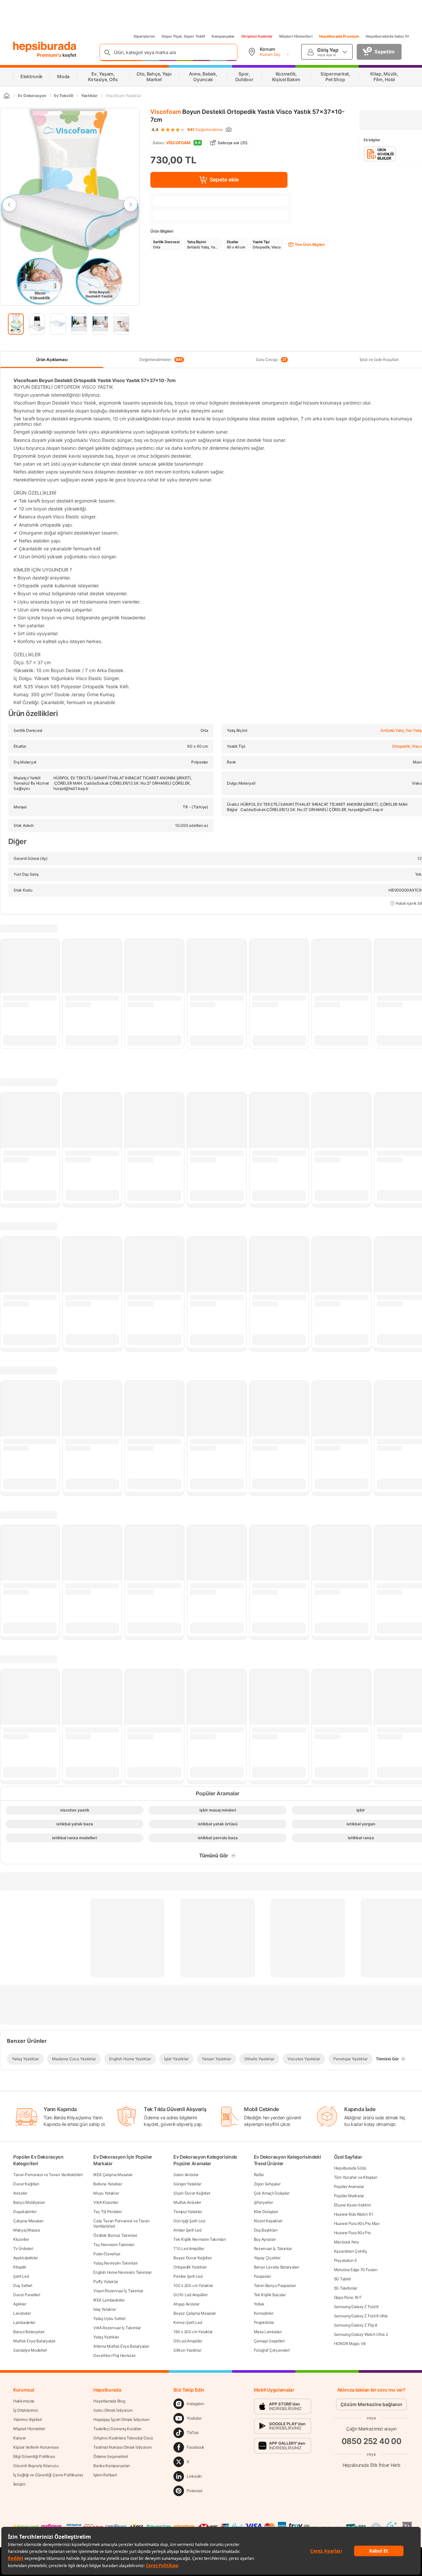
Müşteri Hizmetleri (296, 36)
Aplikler (20, 2304)
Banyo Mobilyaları (29, 2202)
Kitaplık (20, 2267)
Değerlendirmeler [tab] (161, 360)
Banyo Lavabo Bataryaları (277, 2267)
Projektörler (264, 2322)
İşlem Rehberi (105, 2475)
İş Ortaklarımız (26, 2410)
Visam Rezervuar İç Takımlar (118, 2291)
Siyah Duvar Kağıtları (192, 2193)
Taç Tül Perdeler (107, 2212)
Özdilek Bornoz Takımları (115, 2235)
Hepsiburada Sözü (350, 2168)
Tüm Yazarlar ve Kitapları (356, 2177)
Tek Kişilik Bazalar (270, 2295)
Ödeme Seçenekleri (111, 2456)
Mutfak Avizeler (187, 2202)
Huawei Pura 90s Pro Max (357, 2223)
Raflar (259, 2175)
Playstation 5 (345, 2260)
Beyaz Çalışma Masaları (195, 2313)
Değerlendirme (205, 130)
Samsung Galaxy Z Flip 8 (356, 2325)
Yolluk (259, 2304)
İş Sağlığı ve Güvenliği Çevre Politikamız (48, 2475)
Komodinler (264, 2313)
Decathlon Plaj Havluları (114, 2355)
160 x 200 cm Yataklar (193, 2332)
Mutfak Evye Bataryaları (34, 2341)
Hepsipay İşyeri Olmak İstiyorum (121, 2419)
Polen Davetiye (107, 2254)
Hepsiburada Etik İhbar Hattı (371, 2465)
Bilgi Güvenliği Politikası (34, 2456)
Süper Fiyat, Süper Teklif (183, 36)
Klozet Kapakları (268, 2221)
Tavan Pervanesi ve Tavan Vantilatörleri (48, 2175)
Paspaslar (262, 2276)
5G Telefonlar (346, 2288)
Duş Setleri (23, 2285)
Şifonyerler (263, 2202)
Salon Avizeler (186, 2175)
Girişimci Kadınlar (257, 36)
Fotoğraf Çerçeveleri (272, 2350)
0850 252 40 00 (372, 2441)
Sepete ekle (224, 179)
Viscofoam (166, 112)
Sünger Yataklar (187, 2184)
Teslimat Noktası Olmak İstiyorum (122, 2447)
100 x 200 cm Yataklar (193, 2285)
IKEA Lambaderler (109, 2300)
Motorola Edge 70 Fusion (356, 2270)
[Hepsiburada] (45, 47)
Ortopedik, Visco (407, 746)
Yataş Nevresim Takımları (115, 2263)
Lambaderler (24, 2322)
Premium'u (50, 55)
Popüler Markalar (349, 2196)
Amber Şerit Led (187, 2230)
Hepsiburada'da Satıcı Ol (387, 36)
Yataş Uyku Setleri (109, 2318)
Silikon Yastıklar (187, 2350)
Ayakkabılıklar (26, 2258)
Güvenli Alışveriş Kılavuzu (36, 2466)
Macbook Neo (347, 2242)
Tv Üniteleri (23, 2249)
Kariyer (19, 2438)
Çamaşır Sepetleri (269, 2341)
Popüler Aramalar (349, 2186)
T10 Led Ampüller (189, 2249)
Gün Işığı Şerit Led (189, 2221)
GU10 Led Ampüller (190, 2295)
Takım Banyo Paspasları (275, 2285)
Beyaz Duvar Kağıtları (193, 2258)
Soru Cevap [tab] (271, 360)
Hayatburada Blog (109, 2401)
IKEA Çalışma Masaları (113, 2175)
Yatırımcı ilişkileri (28, 2419)
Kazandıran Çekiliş (350, 2251)
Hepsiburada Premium (339, 36)
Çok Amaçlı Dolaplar (272, 2193)
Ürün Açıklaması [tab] (52, 359)
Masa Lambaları (268, 2332)
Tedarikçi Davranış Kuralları (117, 2429)
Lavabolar (22, 2313)
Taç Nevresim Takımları (114, 2245)
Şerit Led (21, 2276)
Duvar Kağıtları (26, 2184)
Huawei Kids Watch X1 (354, 2214)
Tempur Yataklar (188, 2212)
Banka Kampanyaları (112, 2466)
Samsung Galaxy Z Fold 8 (356, 2307)
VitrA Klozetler (106, 2202)
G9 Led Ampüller (188, 2341)
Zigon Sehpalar (267, 2184)
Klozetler (21, 2239)
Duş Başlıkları (266, 2230)
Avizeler (20, 2193)
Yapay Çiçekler (267, 2258)
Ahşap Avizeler (186, 2304)
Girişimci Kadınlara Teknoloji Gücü (123, 2438)
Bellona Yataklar (107, 2184)
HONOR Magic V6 (350, 2344)
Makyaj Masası (27, 2230)
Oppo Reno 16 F (348, 2297)
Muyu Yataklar (106, 2193)
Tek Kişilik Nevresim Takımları (199, 2239)
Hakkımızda (24, 2401)
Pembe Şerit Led (188, 2276)
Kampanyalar (223, 36)
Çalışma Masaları (28, 2221)
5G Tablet (342, 2279)
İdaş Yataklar (105, 2309)
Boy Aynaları (265, 2239)
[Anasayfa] (6, 96)
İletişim (19, 2484)
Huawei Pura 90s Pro (352, 2233)
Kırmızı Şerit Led (188, 2322)
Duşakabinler (25, 2212)
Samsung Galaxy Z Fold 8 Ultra (361, 2316)
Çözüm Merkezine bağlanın (371, 2404)
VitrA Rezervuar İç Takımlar (117, 2328)
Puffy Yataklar (106, 2282)
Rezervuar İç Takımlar (273, 2249)
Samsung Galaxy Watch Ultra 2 (361, 2334)
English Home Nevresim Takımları (122, 2272)
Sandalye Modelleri (30, 2350)
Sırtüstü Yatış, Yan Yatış (401, 730)
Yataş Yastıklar (106, 2337)
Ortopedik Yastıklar (190, 2267)
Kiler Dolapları (266, 2212)
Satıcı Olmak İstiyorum (113, 2410)
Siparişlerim (144, 36)
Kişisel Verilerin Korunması (36, 2447)
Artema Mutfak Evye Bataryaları (121, 2346)
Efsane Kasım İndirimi (352, 2205)
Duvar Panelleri (27, 2295)
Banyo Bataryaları (29, 2332)
